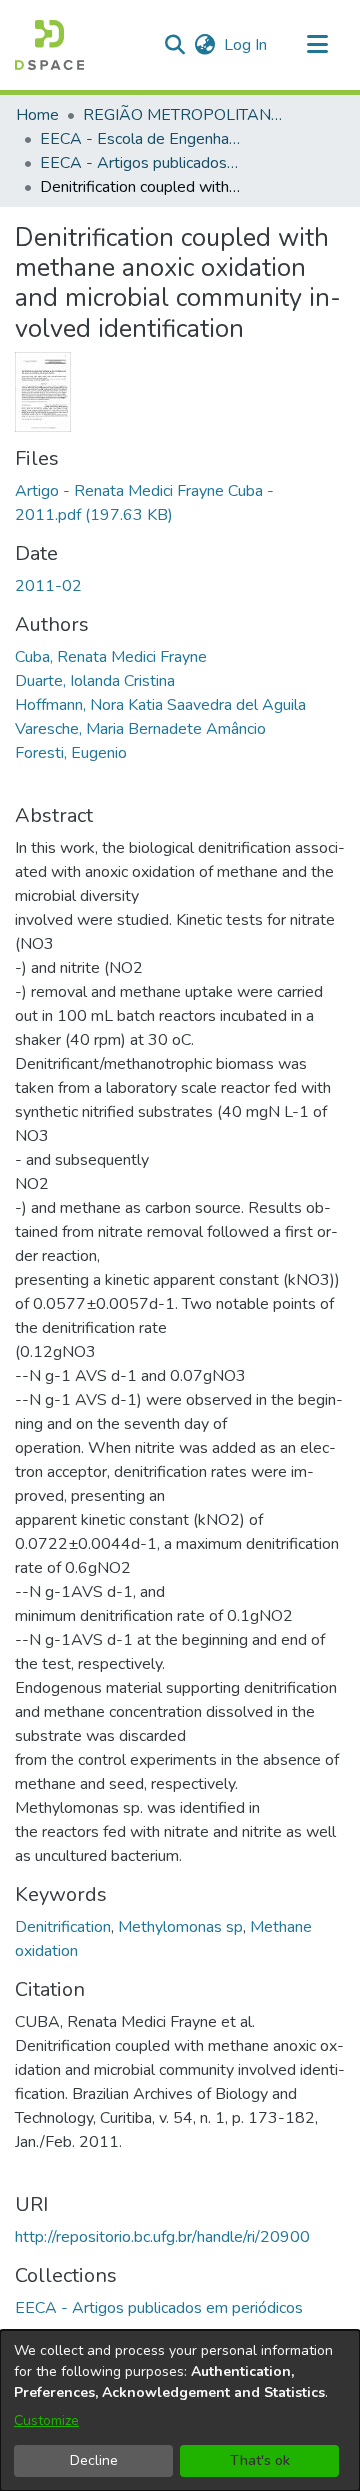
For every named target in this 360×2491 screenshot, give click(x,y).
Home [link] (37, 115)
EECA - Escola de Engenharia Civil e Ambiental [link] (140, 139)
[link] (159, 2308)
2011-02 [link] (48, 586)
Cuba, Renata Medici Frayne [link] (111, 657)
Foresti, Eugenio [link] (71, 753)
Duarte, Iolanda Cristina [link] (95, 681)
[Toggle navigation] (317, 45)
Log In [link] (246, 45)
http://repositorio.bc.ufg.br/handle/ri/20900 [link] (162, 2237)
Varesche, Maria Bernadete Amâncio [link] (140, 729)
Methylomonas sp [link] (180, 1927)
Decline (94, 2460)
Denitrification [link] (63, 1927)
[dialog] (180, 2410)
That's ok (260, 2460)
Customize (46, 2420)
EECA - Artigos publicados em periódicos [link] (140, 163)
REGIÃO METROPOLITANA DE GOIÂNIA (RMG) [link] (183, 115)
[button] (49, 45)
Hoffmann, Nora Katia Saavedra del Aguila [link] (160, 705)
